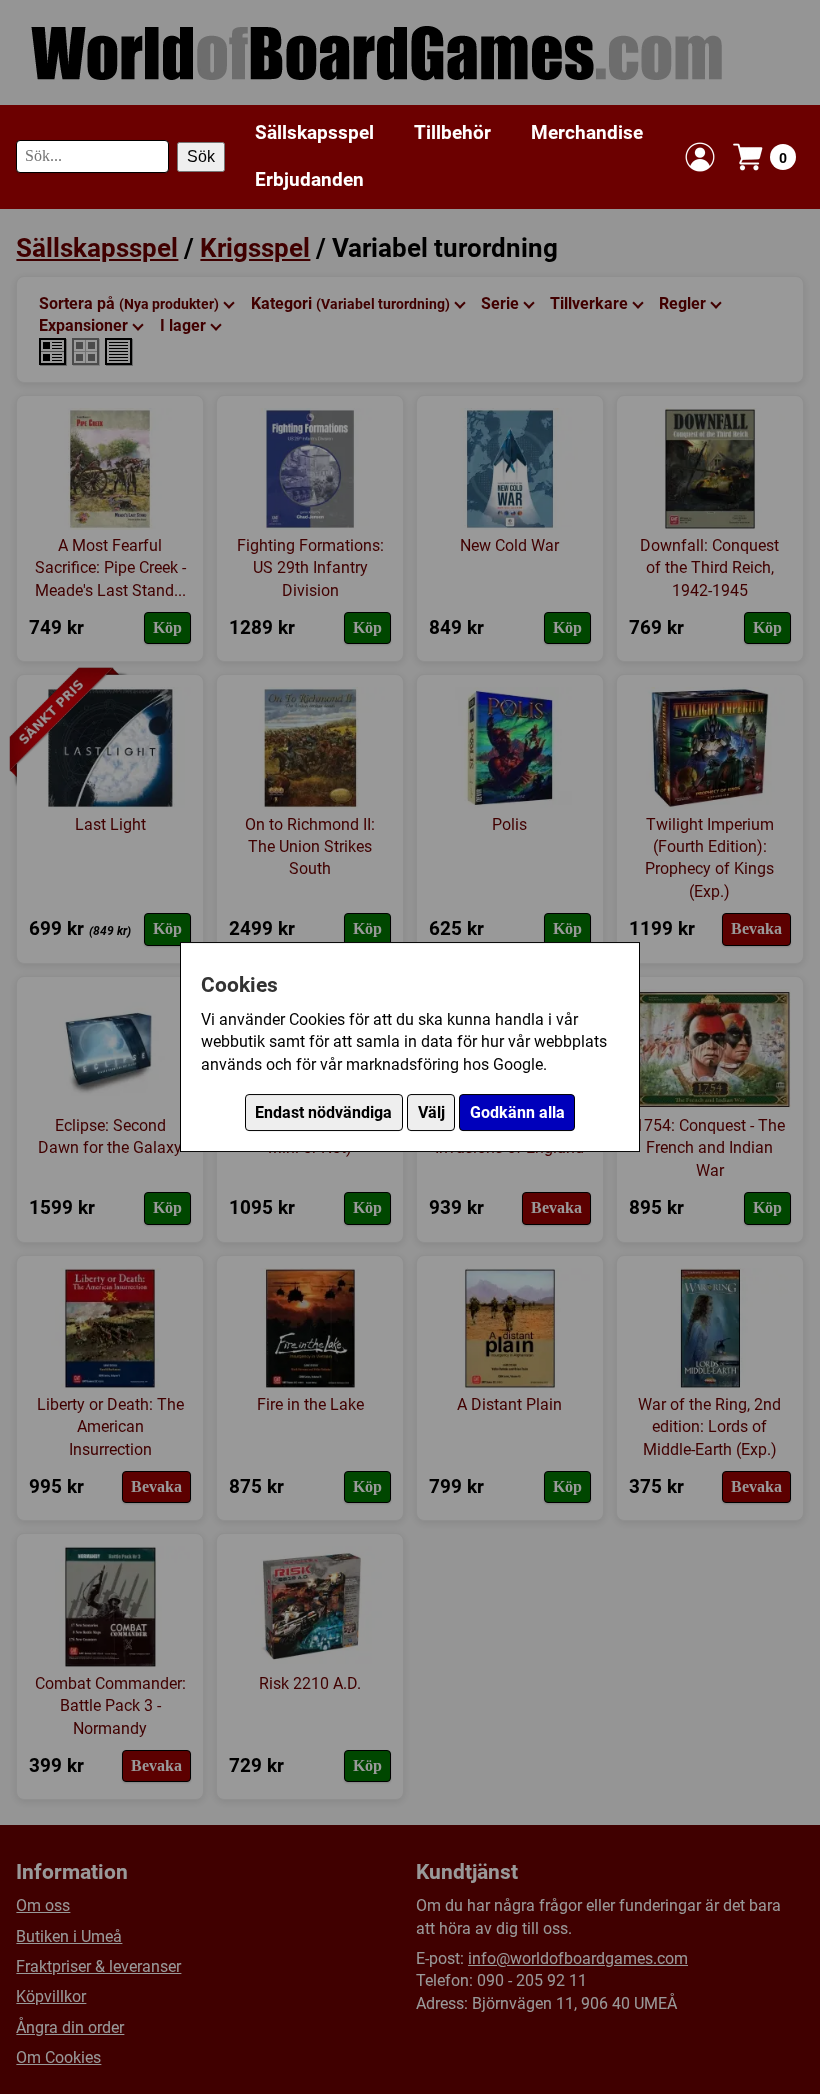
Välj (431, 1112)
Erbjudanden (309, 179)
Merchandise (587, 132)
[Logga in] (700, 157)
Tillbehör (452, 132)
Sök (201, 156)
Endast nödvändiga (323, 1112)
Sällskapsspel (314, 132)
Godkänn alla (517, 1112)
